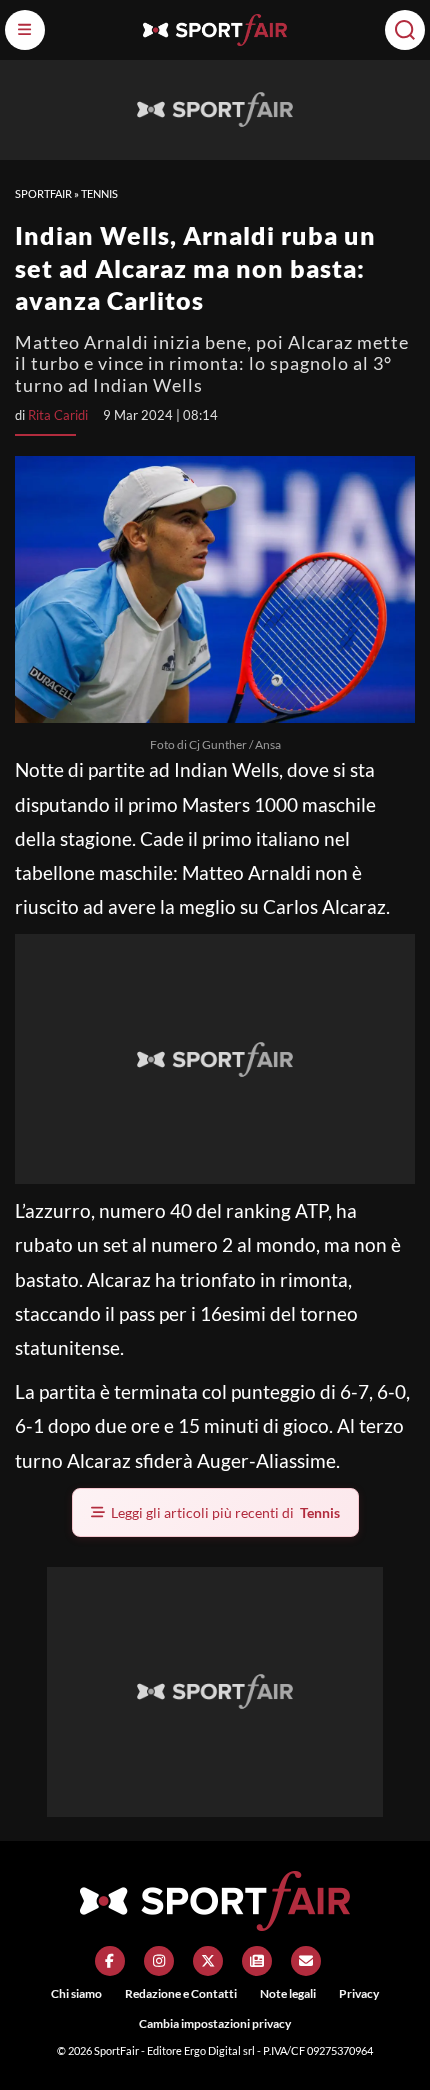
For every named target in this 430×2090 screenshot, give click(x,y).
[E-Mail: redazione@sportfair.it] (306, 1961)
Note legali (288, 1993)
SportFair (43, 193)
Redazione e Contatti (181, 1993)
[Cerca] (405, 30)
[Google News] (257, 1961)
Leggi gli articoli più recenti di (225, 1512)
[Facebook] (110, 1961)
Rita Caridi (58, 415)
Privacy (359, 1993)
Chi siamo (76, 1993)
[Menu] (25, 30)
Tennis (99, 193)
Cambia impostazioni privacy (215, 2023)
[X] (208, 1961)
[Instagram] (159, 1961)
